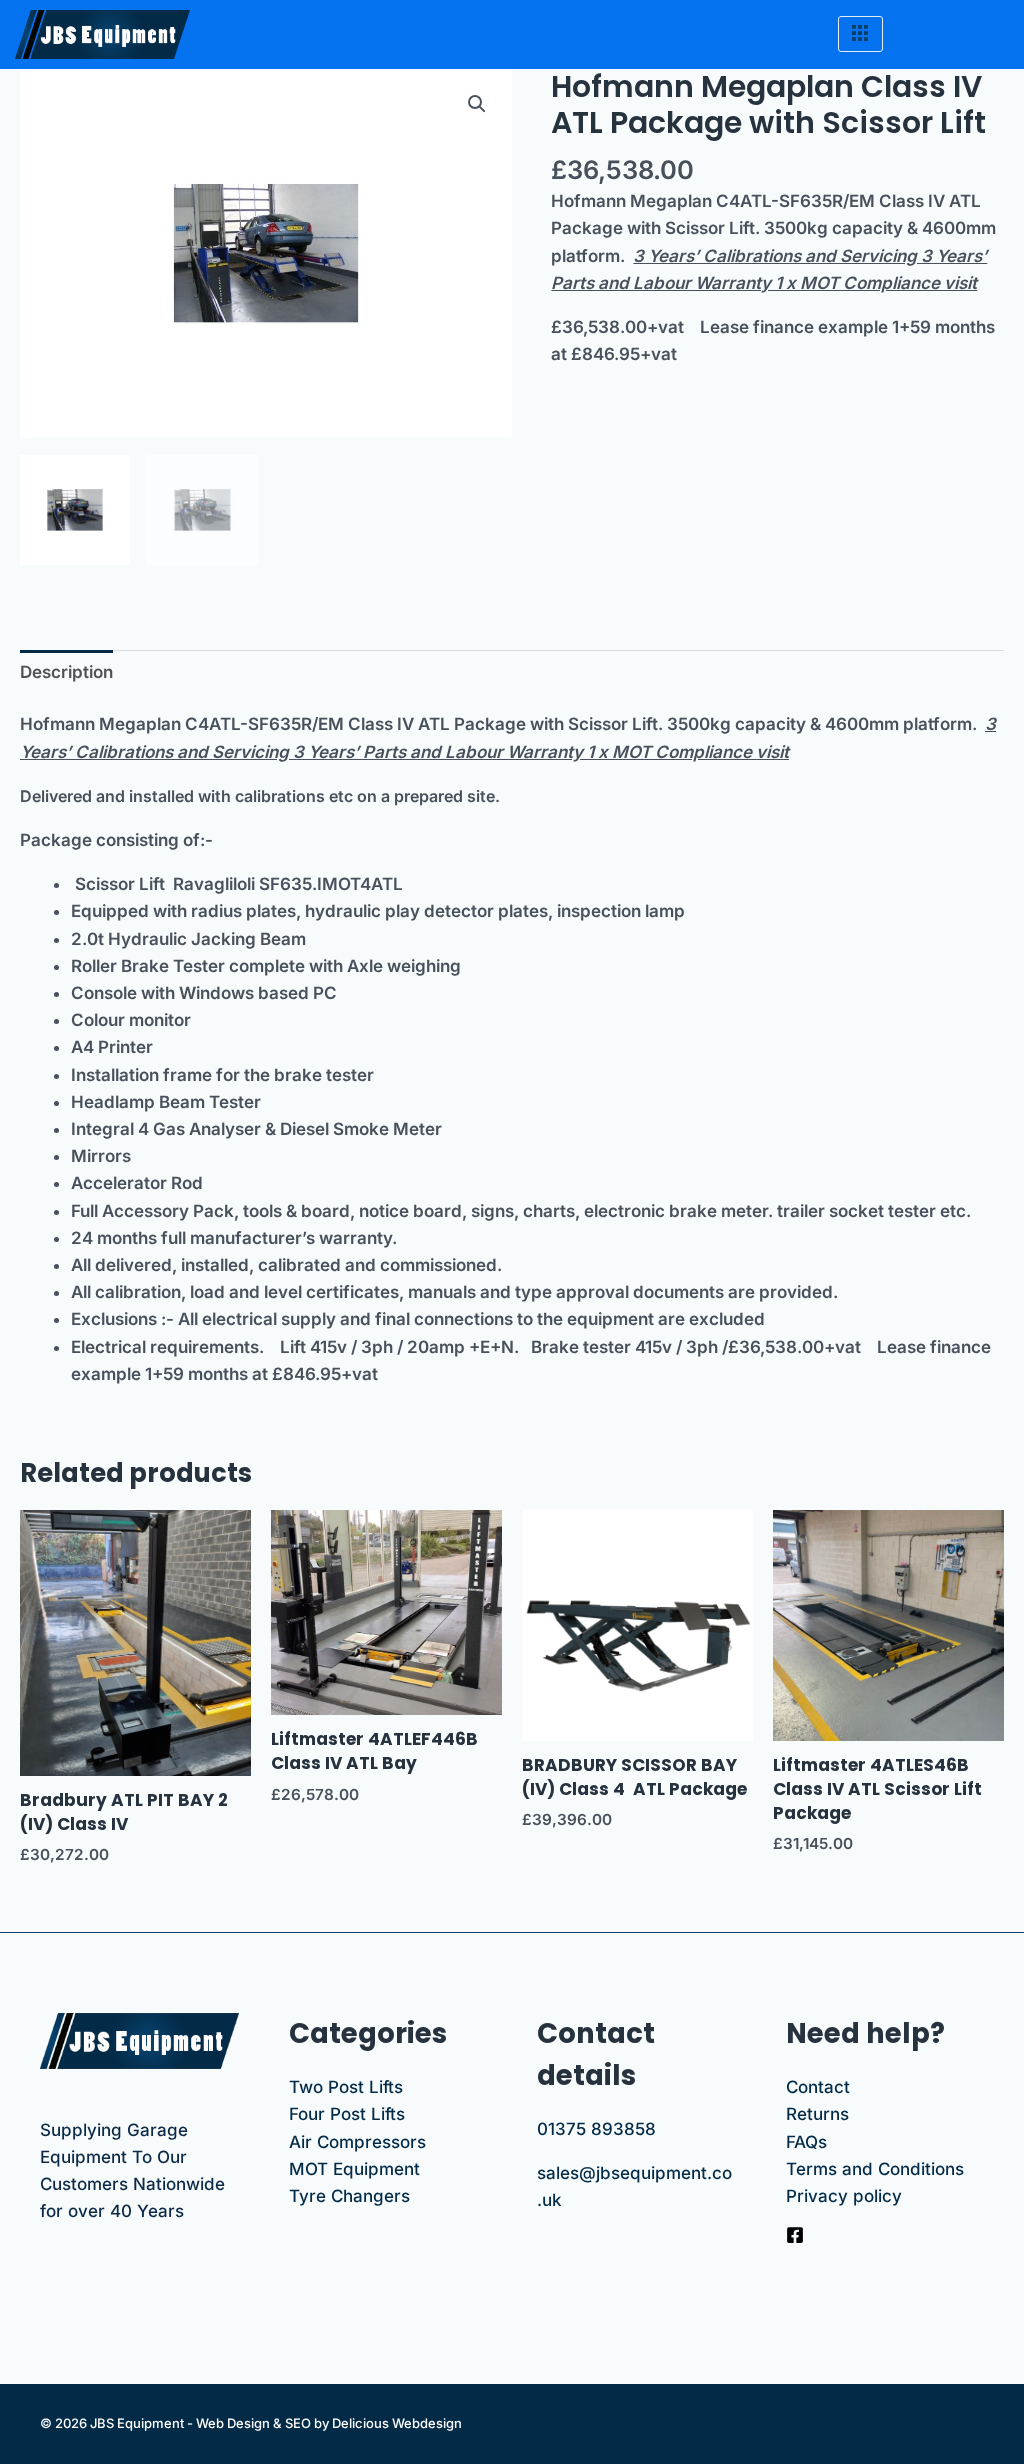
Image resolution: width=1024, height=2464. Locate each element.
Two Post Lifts (346, 2087)
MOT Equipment (354, 2169)
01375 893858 (596, 2129)
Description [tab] (66, 672)
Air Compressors (357, 2142)
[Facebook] (795, 2235)
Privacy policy (844, 2196)
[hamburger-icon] (860, 34)
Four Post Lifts (347, 2114)
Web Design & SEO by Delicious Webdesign (329, 2423)
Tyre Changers (349, 2196)
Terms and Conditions (875, 2169)
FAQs (806, 2142)
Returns (817, 2114)
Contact (818, 2087)
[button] (477, 104)
